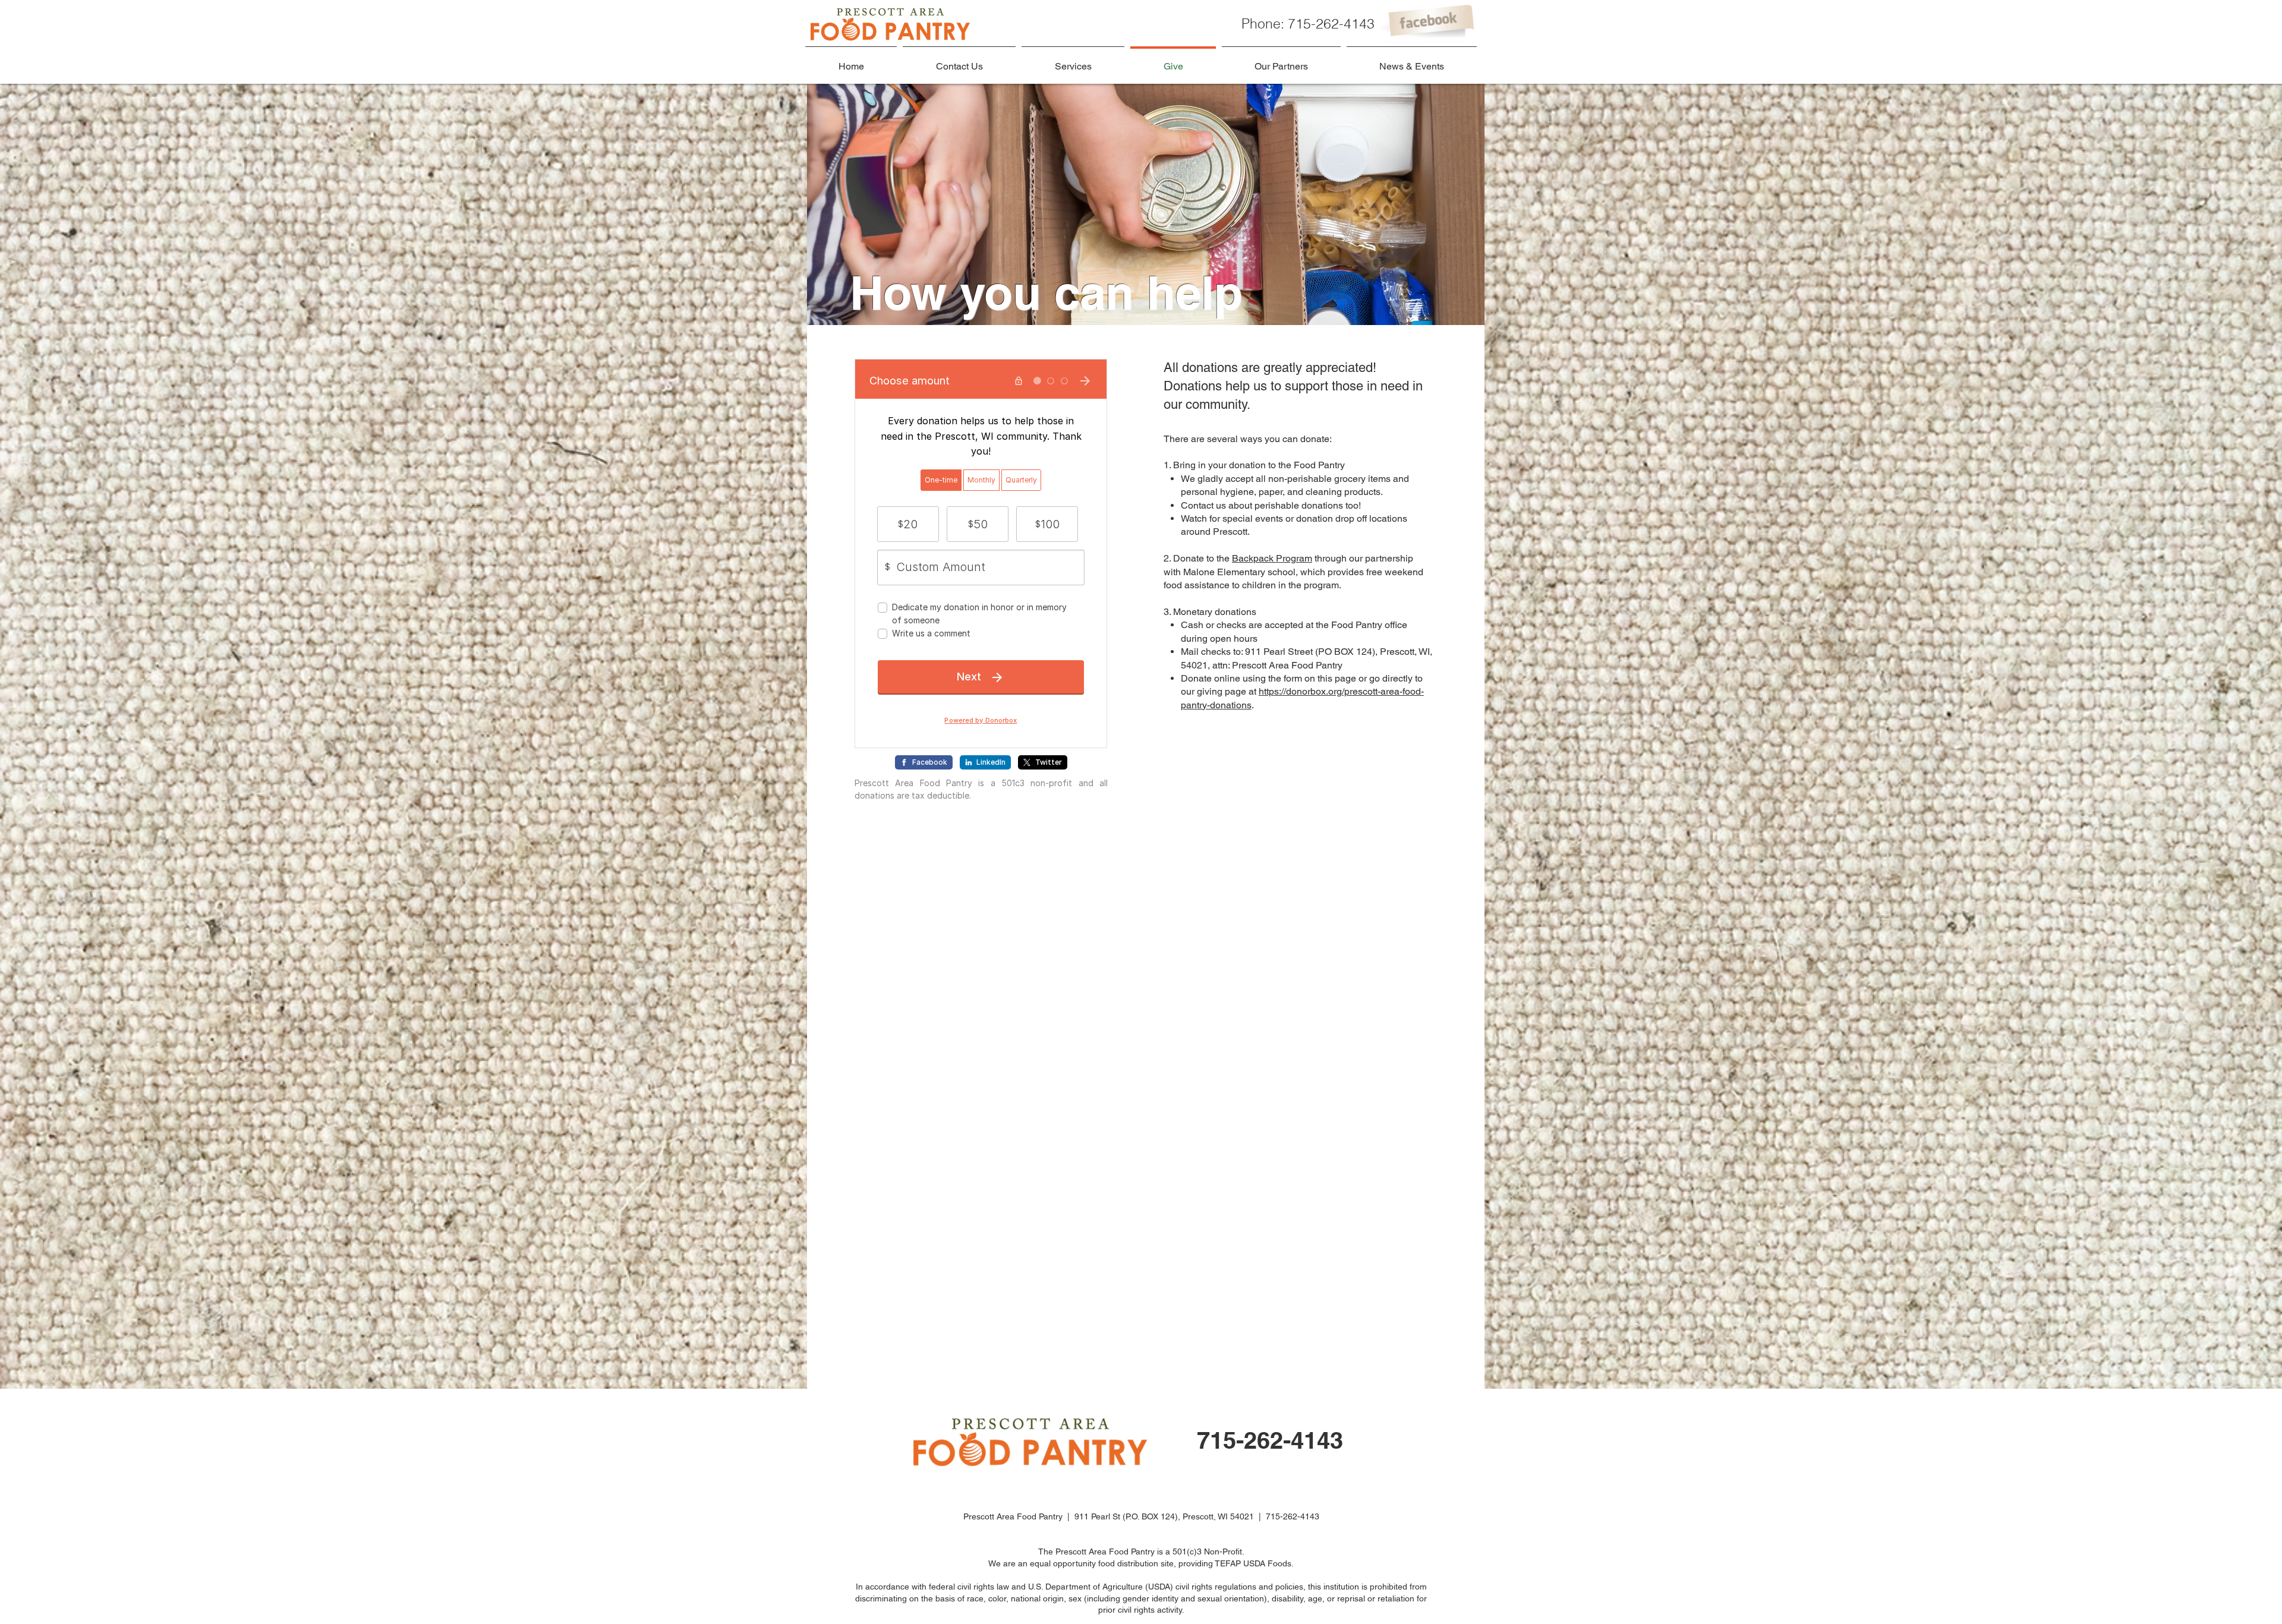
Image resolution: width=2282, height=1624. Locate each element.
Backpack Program (1272, 558)
